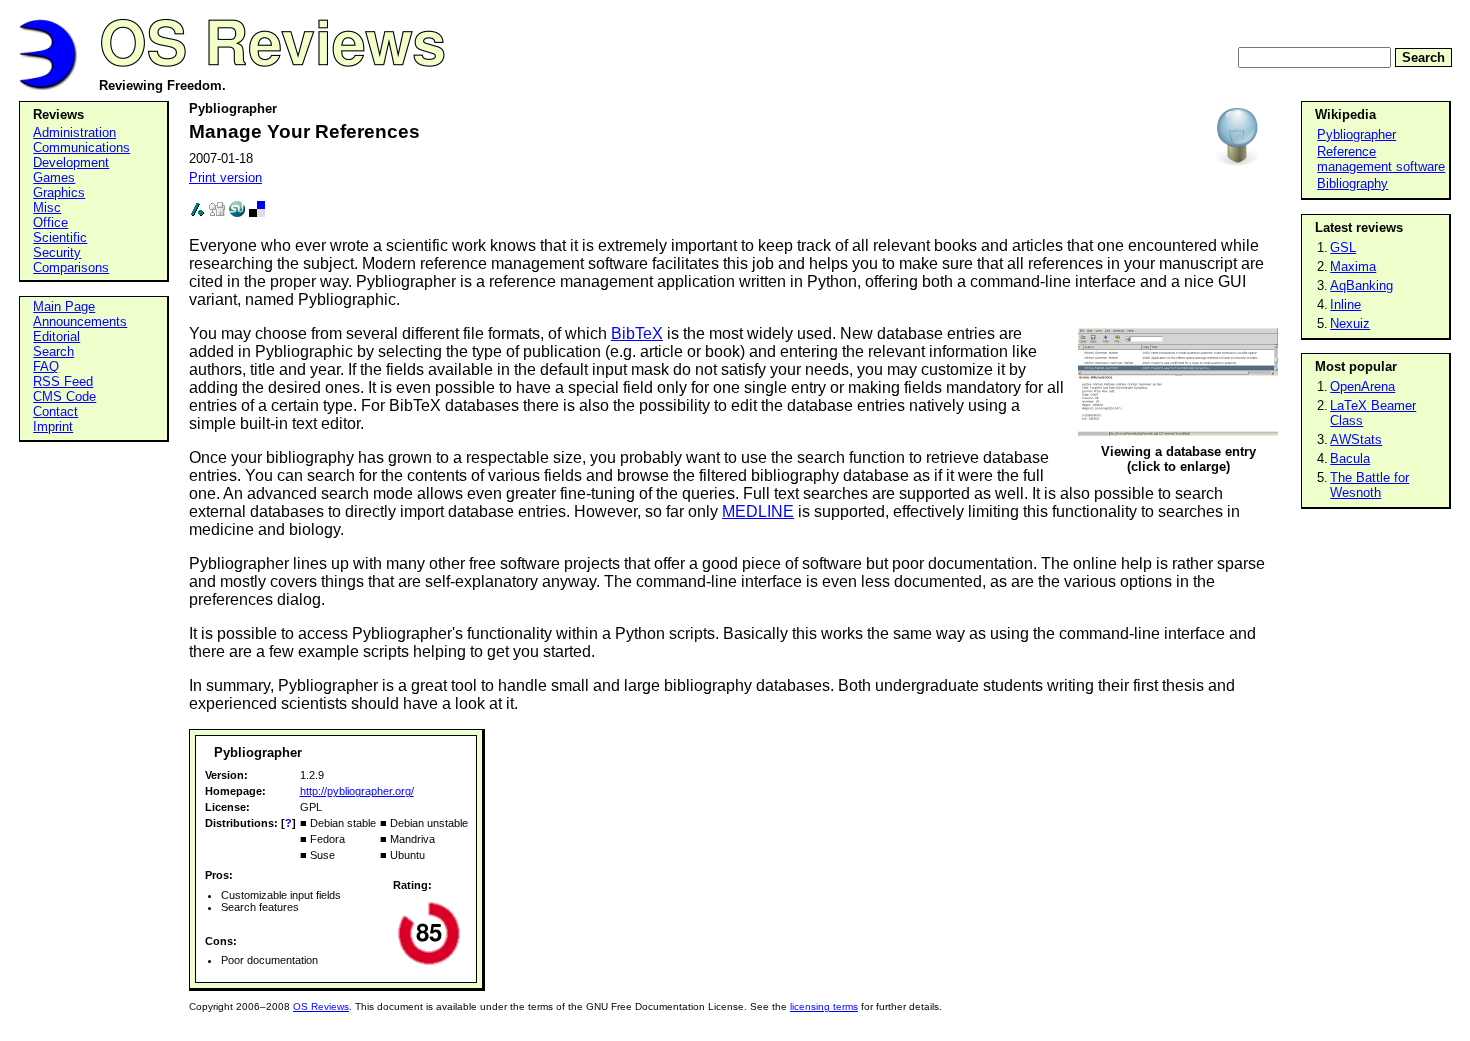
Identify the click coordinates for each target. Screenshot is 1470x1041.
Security (57, 252)
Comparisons (71, 267)
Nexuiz (1350, 323)
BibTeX (637, 333)
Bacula (1350, 458)
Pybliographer (1356, 134)
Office (50, 222)
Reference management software (1381, 159)
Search (1423, 57)
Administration (74, 132)
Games (54, 177)
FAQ (46, 366)
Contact (55, 411)
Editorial (56, 336)
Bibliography (1352, 183)
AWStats (1356, 439)
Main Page (64, 306)
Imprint (53, 426)
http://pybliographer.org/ (357, 791)
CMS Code (64, 396)
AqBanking (1361, 285)
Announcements (80, 321)
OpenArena (1362, 386)
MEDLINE (758, 511)
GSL (1343, 247)
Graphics (59, 192)
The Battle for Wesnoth (1369, 485)
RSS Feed (63, 381)
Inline (1345, 304)
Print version (225, 177)
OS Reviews (321, 1006)
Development (71, 162)
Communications (81, 147)
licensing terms (824, 1006)
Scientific (60, 237)
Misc (47, 207)
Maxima (1353, 266)
